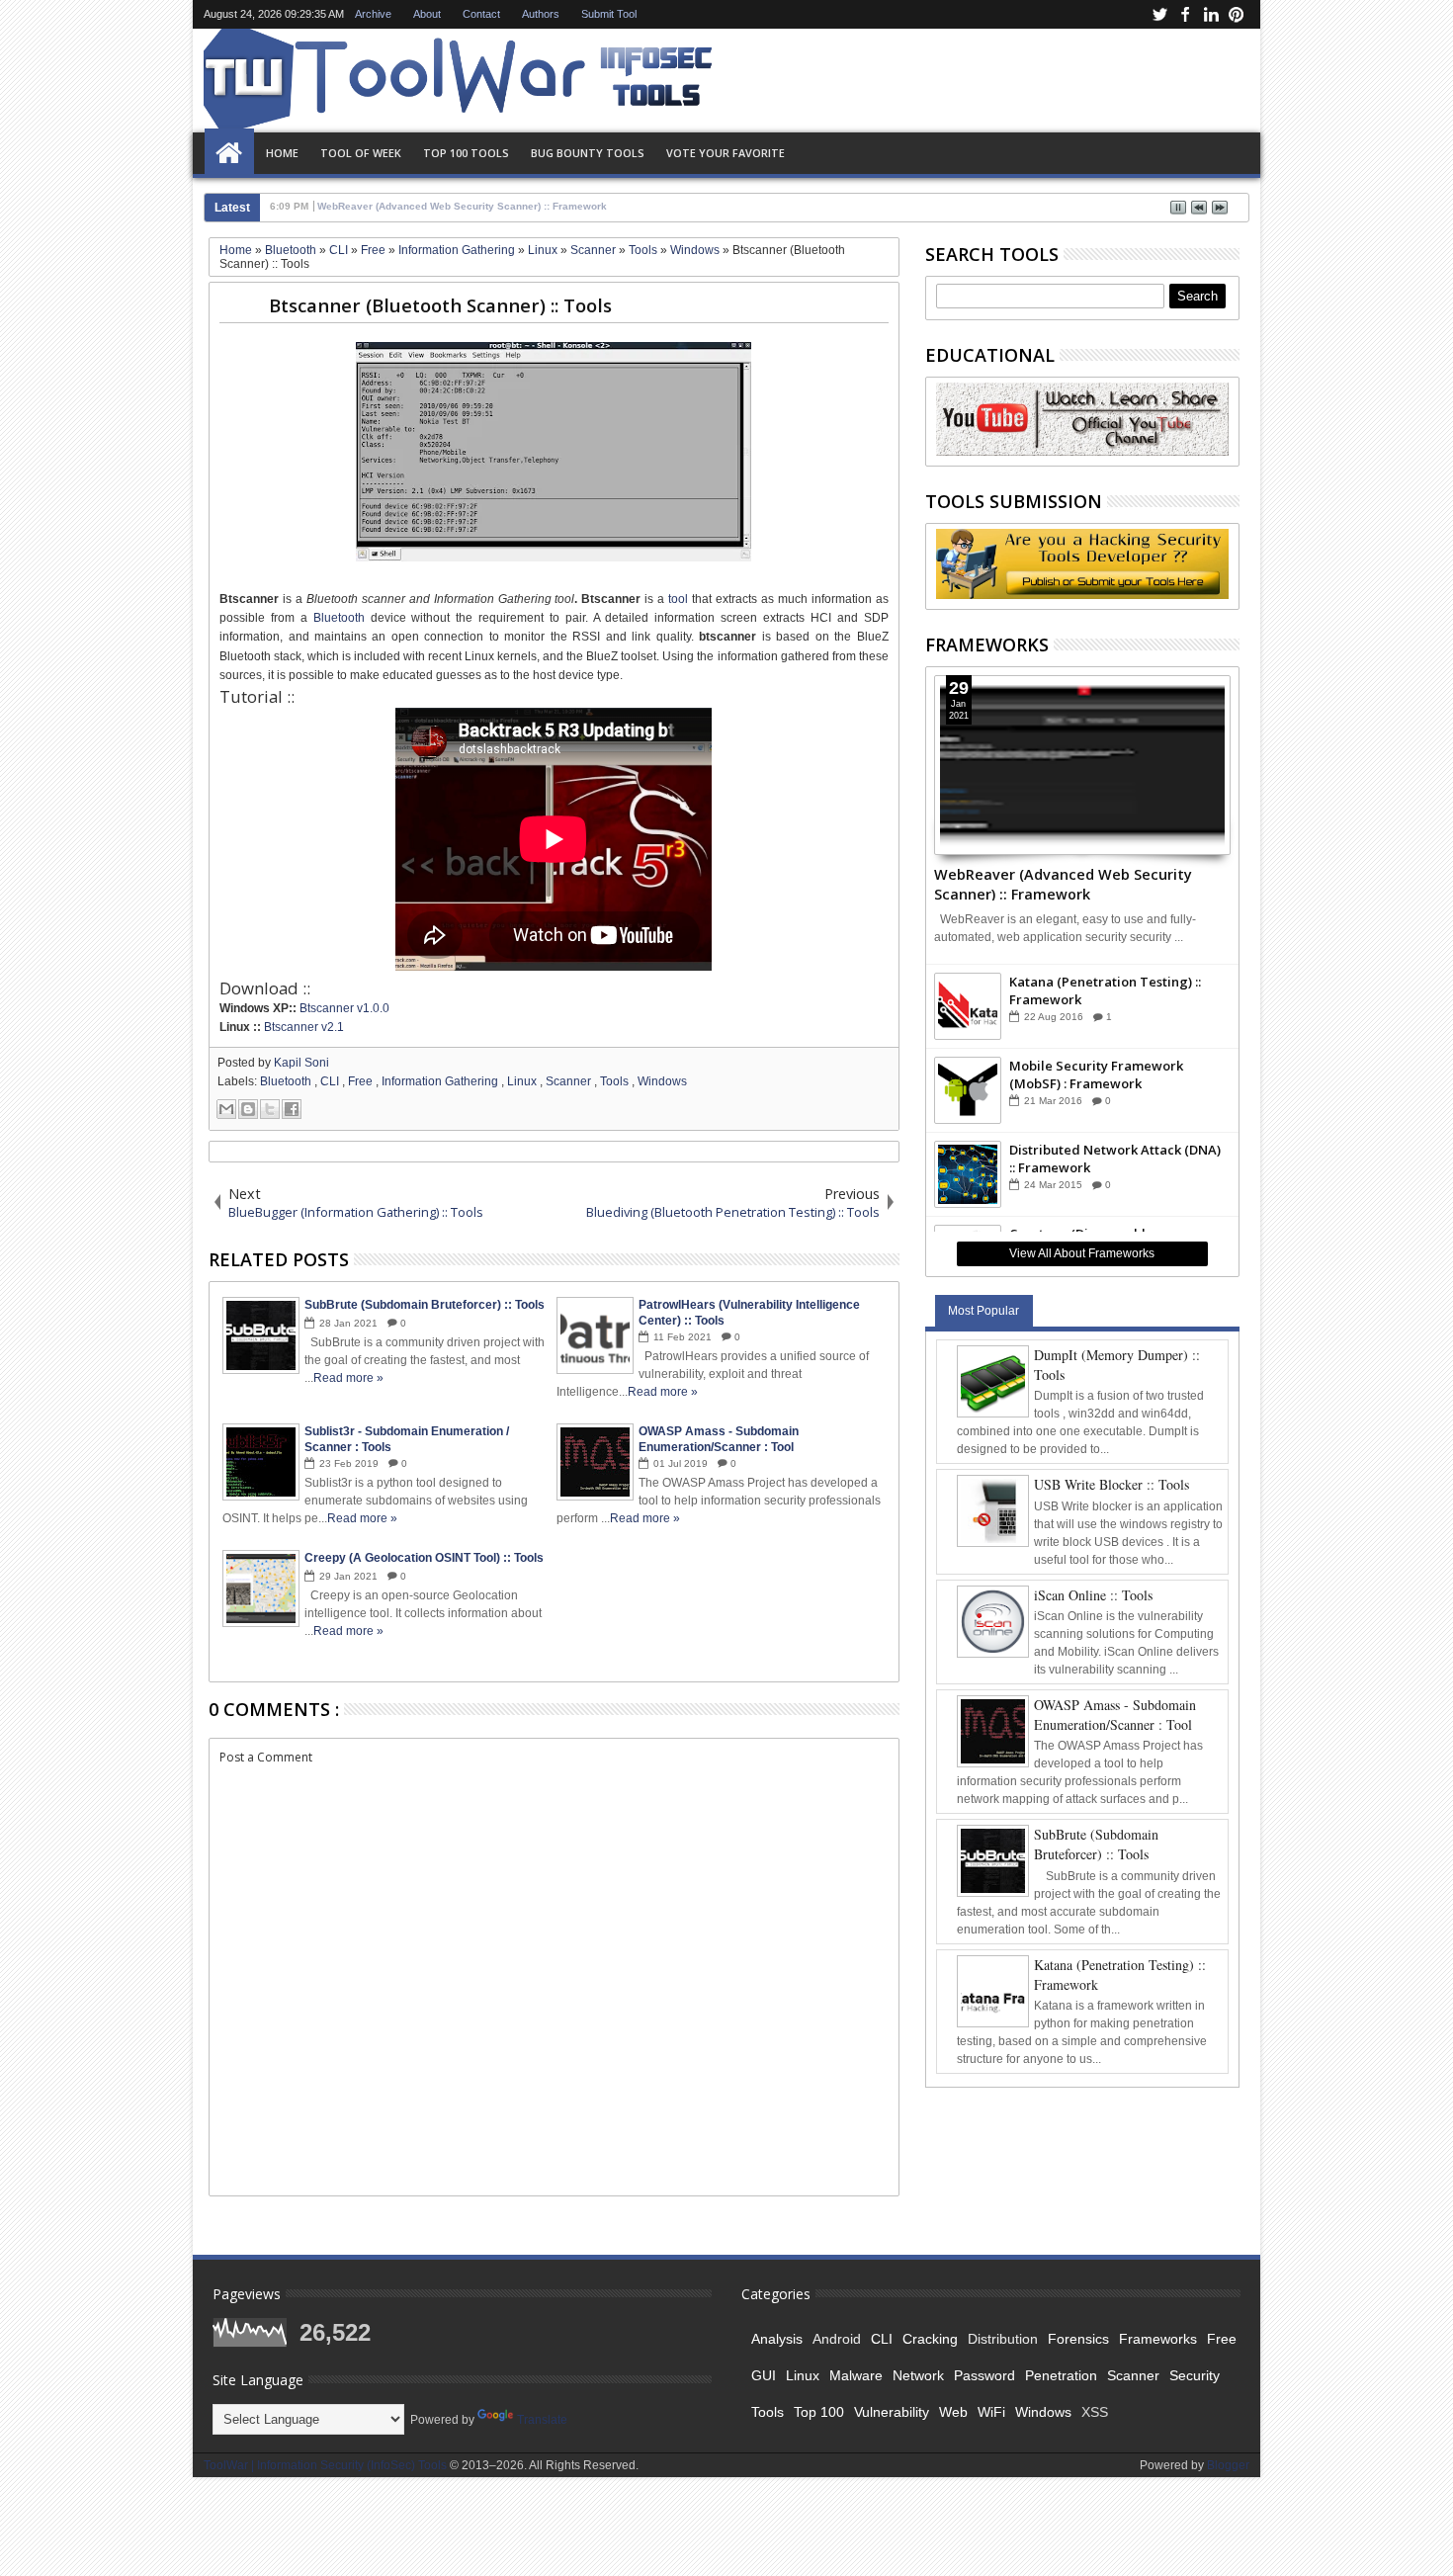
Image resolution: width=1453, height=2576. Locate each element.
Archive (373, 14)
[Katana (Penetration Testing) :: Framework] (968, 1006)
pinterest (1237, 14)
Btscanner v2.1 (304, 1027)
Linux (523, 1081)
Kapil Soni (301, 1063)
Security (1195, 2375)
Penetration (1061, 2375)
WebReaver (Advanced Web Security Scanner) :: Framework (1063, 883)
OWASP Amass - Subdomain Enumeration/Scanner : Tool (1115, 1715)
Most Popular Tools (983, 1315)
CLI (331, 1081)
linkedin (1211, 14)
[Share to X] (270, 1109)
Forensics (1078, 2339)
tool (678, 599)
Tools (616, 1081)
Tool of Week (361, 153)
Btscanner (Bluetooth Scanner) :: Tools (440, 305)
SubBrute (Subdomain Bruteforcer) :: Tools (1096, 1844)
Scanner (570, 1081)
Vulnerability (892, 2412)
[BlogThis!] (248, 1109)
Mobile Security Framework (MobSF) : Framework (1096, 1074)
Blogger (1228, 2465)
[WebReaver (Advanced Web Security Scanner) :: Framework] (1083, 765)
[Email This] (226, 1109)
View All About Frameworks (1082, 1253)
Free (362, 1081)
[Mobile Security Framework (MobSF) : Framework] (968, 1090)
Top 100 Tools (466, 153)
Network (918, 2375)
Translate (542, 2420)
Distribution (1003, 2339)
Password (984, 2375)
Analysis (777, 2339)
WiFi (991, 2412)
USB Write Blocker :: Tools (1111, 1484)
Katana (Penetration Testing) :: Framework (1105, 990)
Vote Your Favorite (726, 153)
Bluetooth (342, 618)
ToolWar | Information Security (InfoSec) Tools (327, 2465)
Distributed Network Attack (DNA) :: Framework (1115, 1159)
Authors (541, 14)
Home (229, 153)
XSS (1095, 2412)
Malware (856, 2375)
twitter (1159, 14)
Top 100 (819, 2412)
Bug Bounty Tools (588, 153)
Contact (481, 14)
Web (953, 2412)
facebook (1185, 14)
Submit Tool (609, 14)
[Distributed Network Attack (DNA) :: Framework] (968, 1174)
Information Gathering (441, 1081)
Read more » (348, 1378)
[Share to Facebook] (292, 1109)
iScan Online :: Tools (1093, 1595)
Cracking (930, 2339)
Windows (662, 1081)
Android (837, 2339)
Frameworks (1158, 2339)
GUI (764, 2375)
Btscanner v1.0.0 (344, 1008)
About (427, 14)
